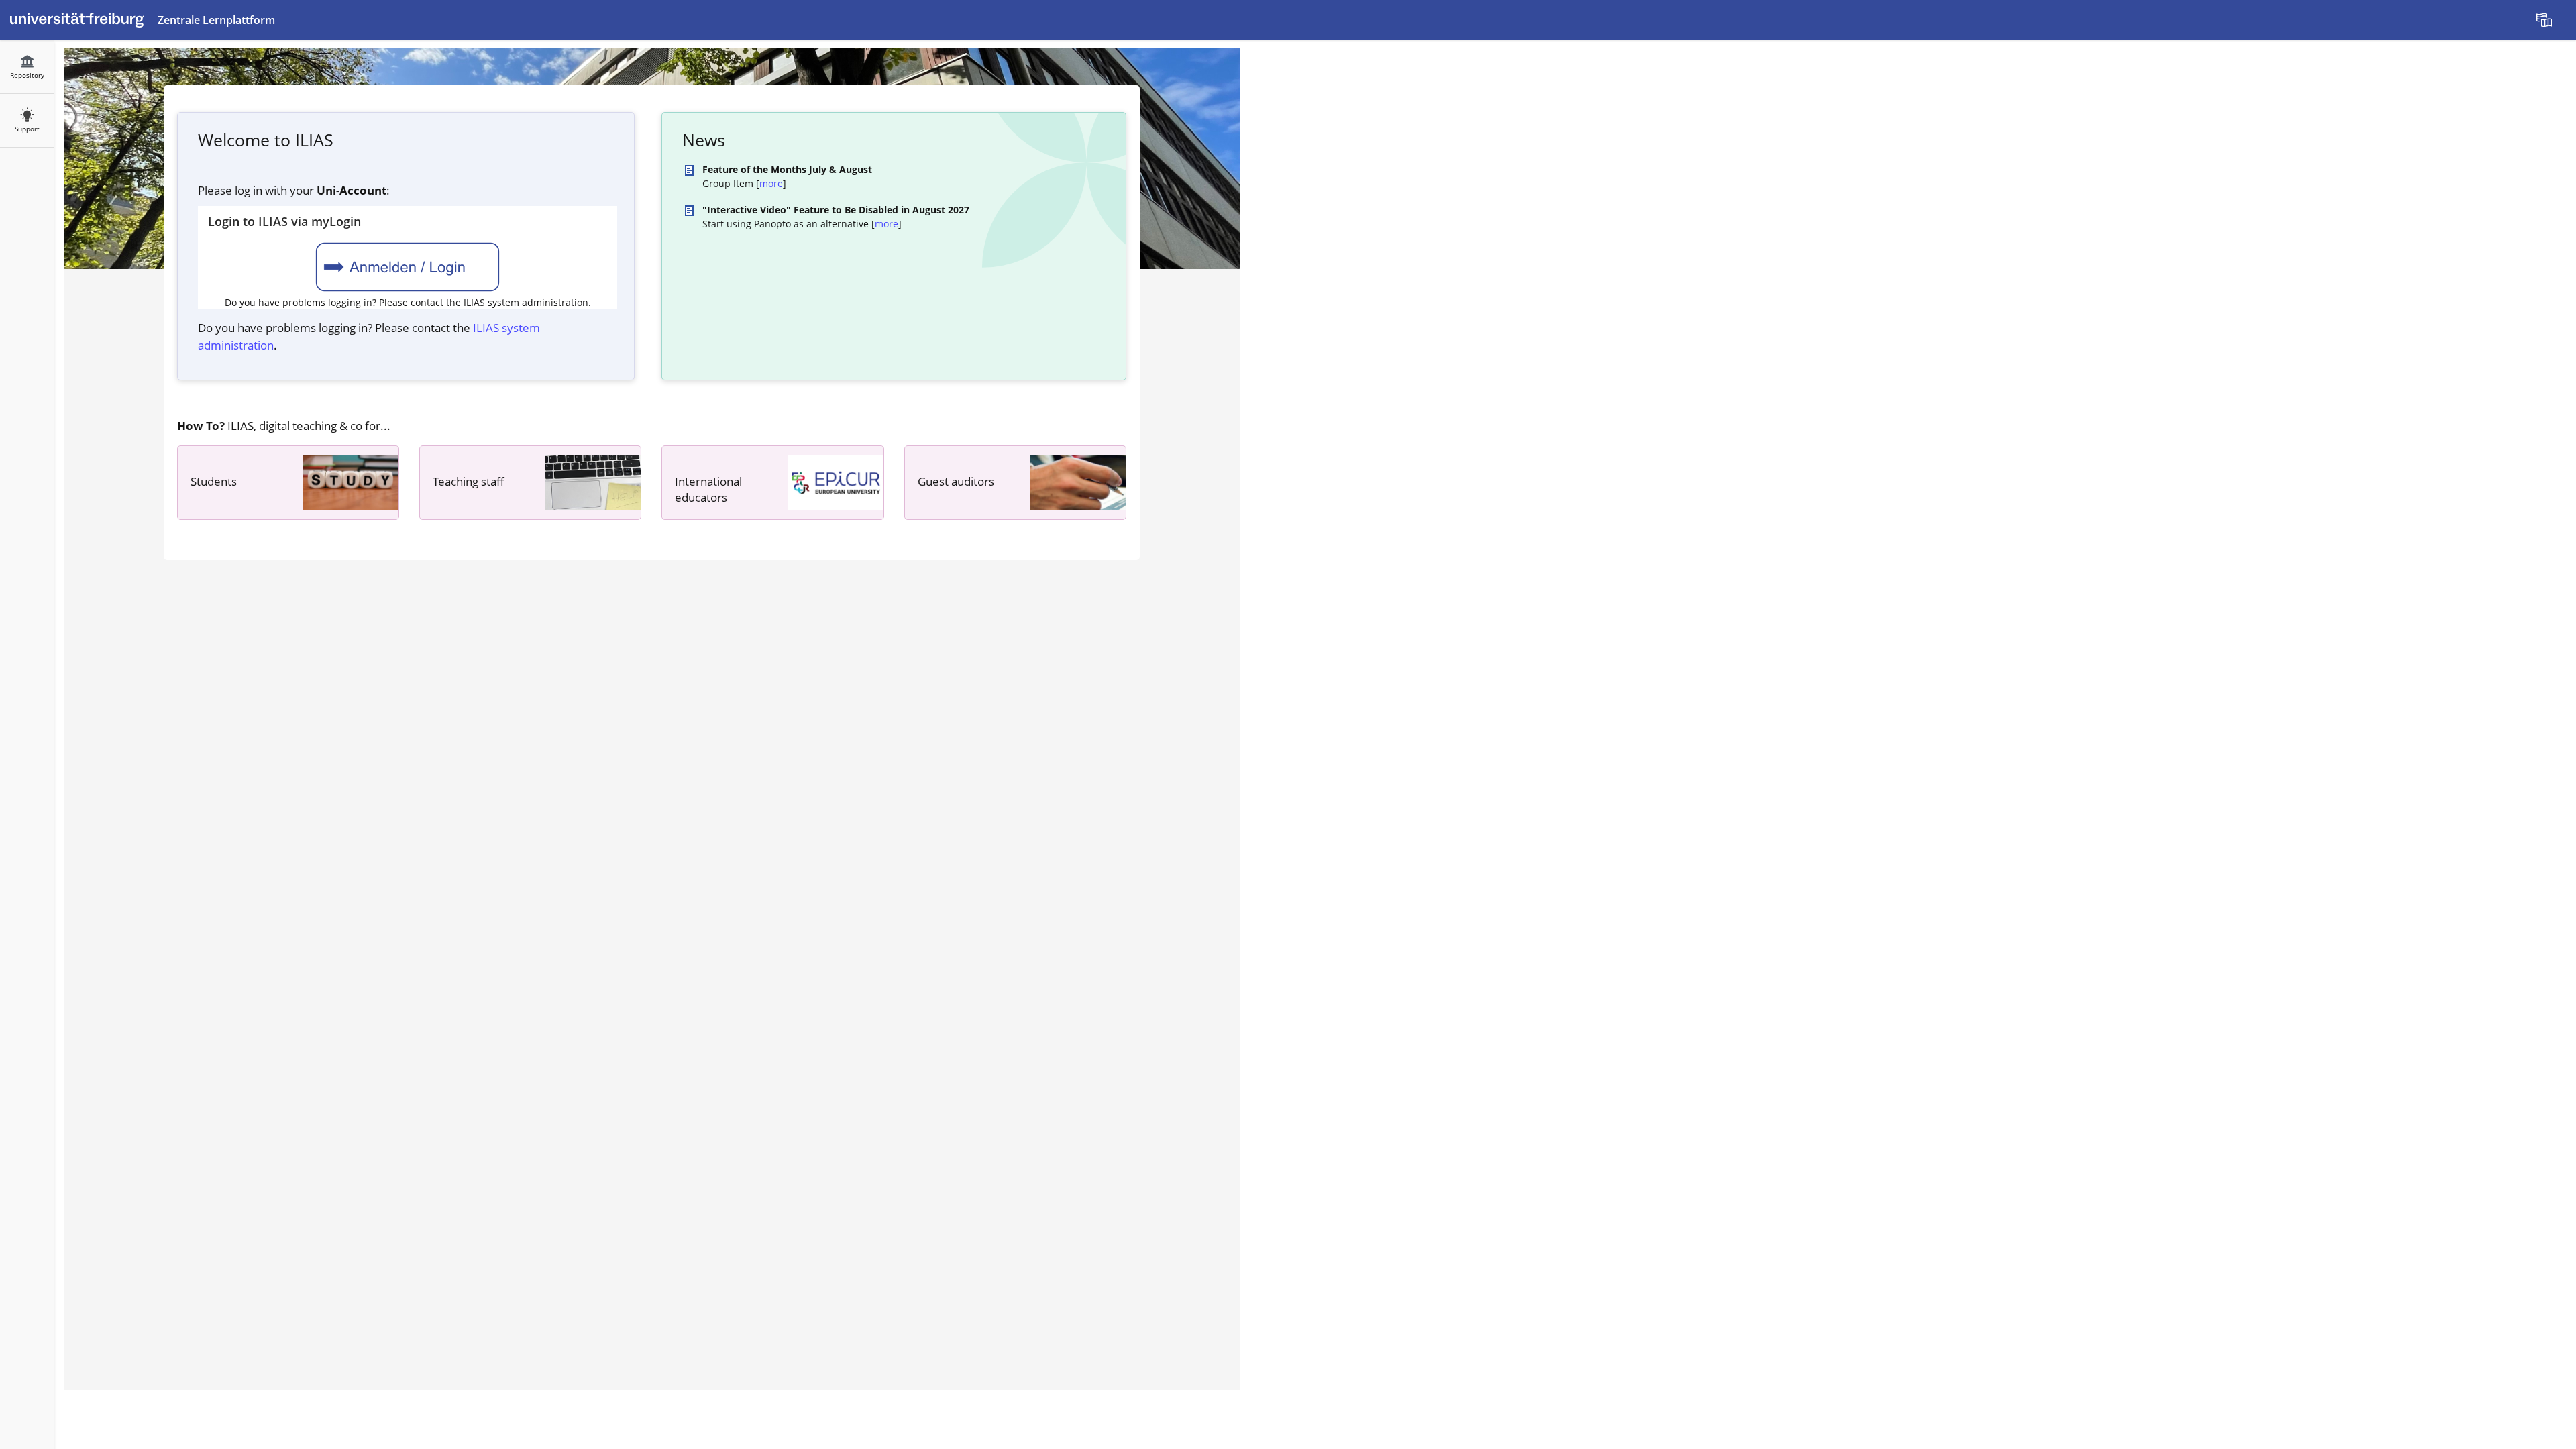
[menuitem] (2546, 20)
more (771, 183)
